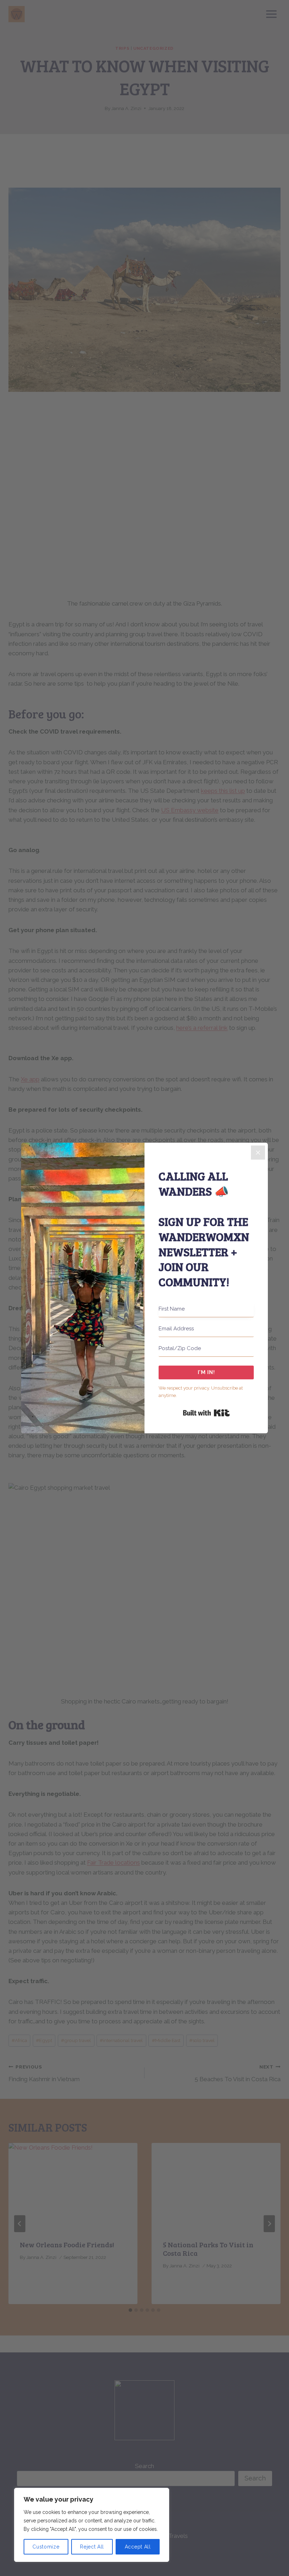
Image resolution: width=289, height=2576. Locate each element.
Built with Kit (206, 1413)
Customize (46, 2547)
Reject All (92, 2547)
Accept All (138, 2547)
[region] (92, 2525)
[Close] (258, 1153)
